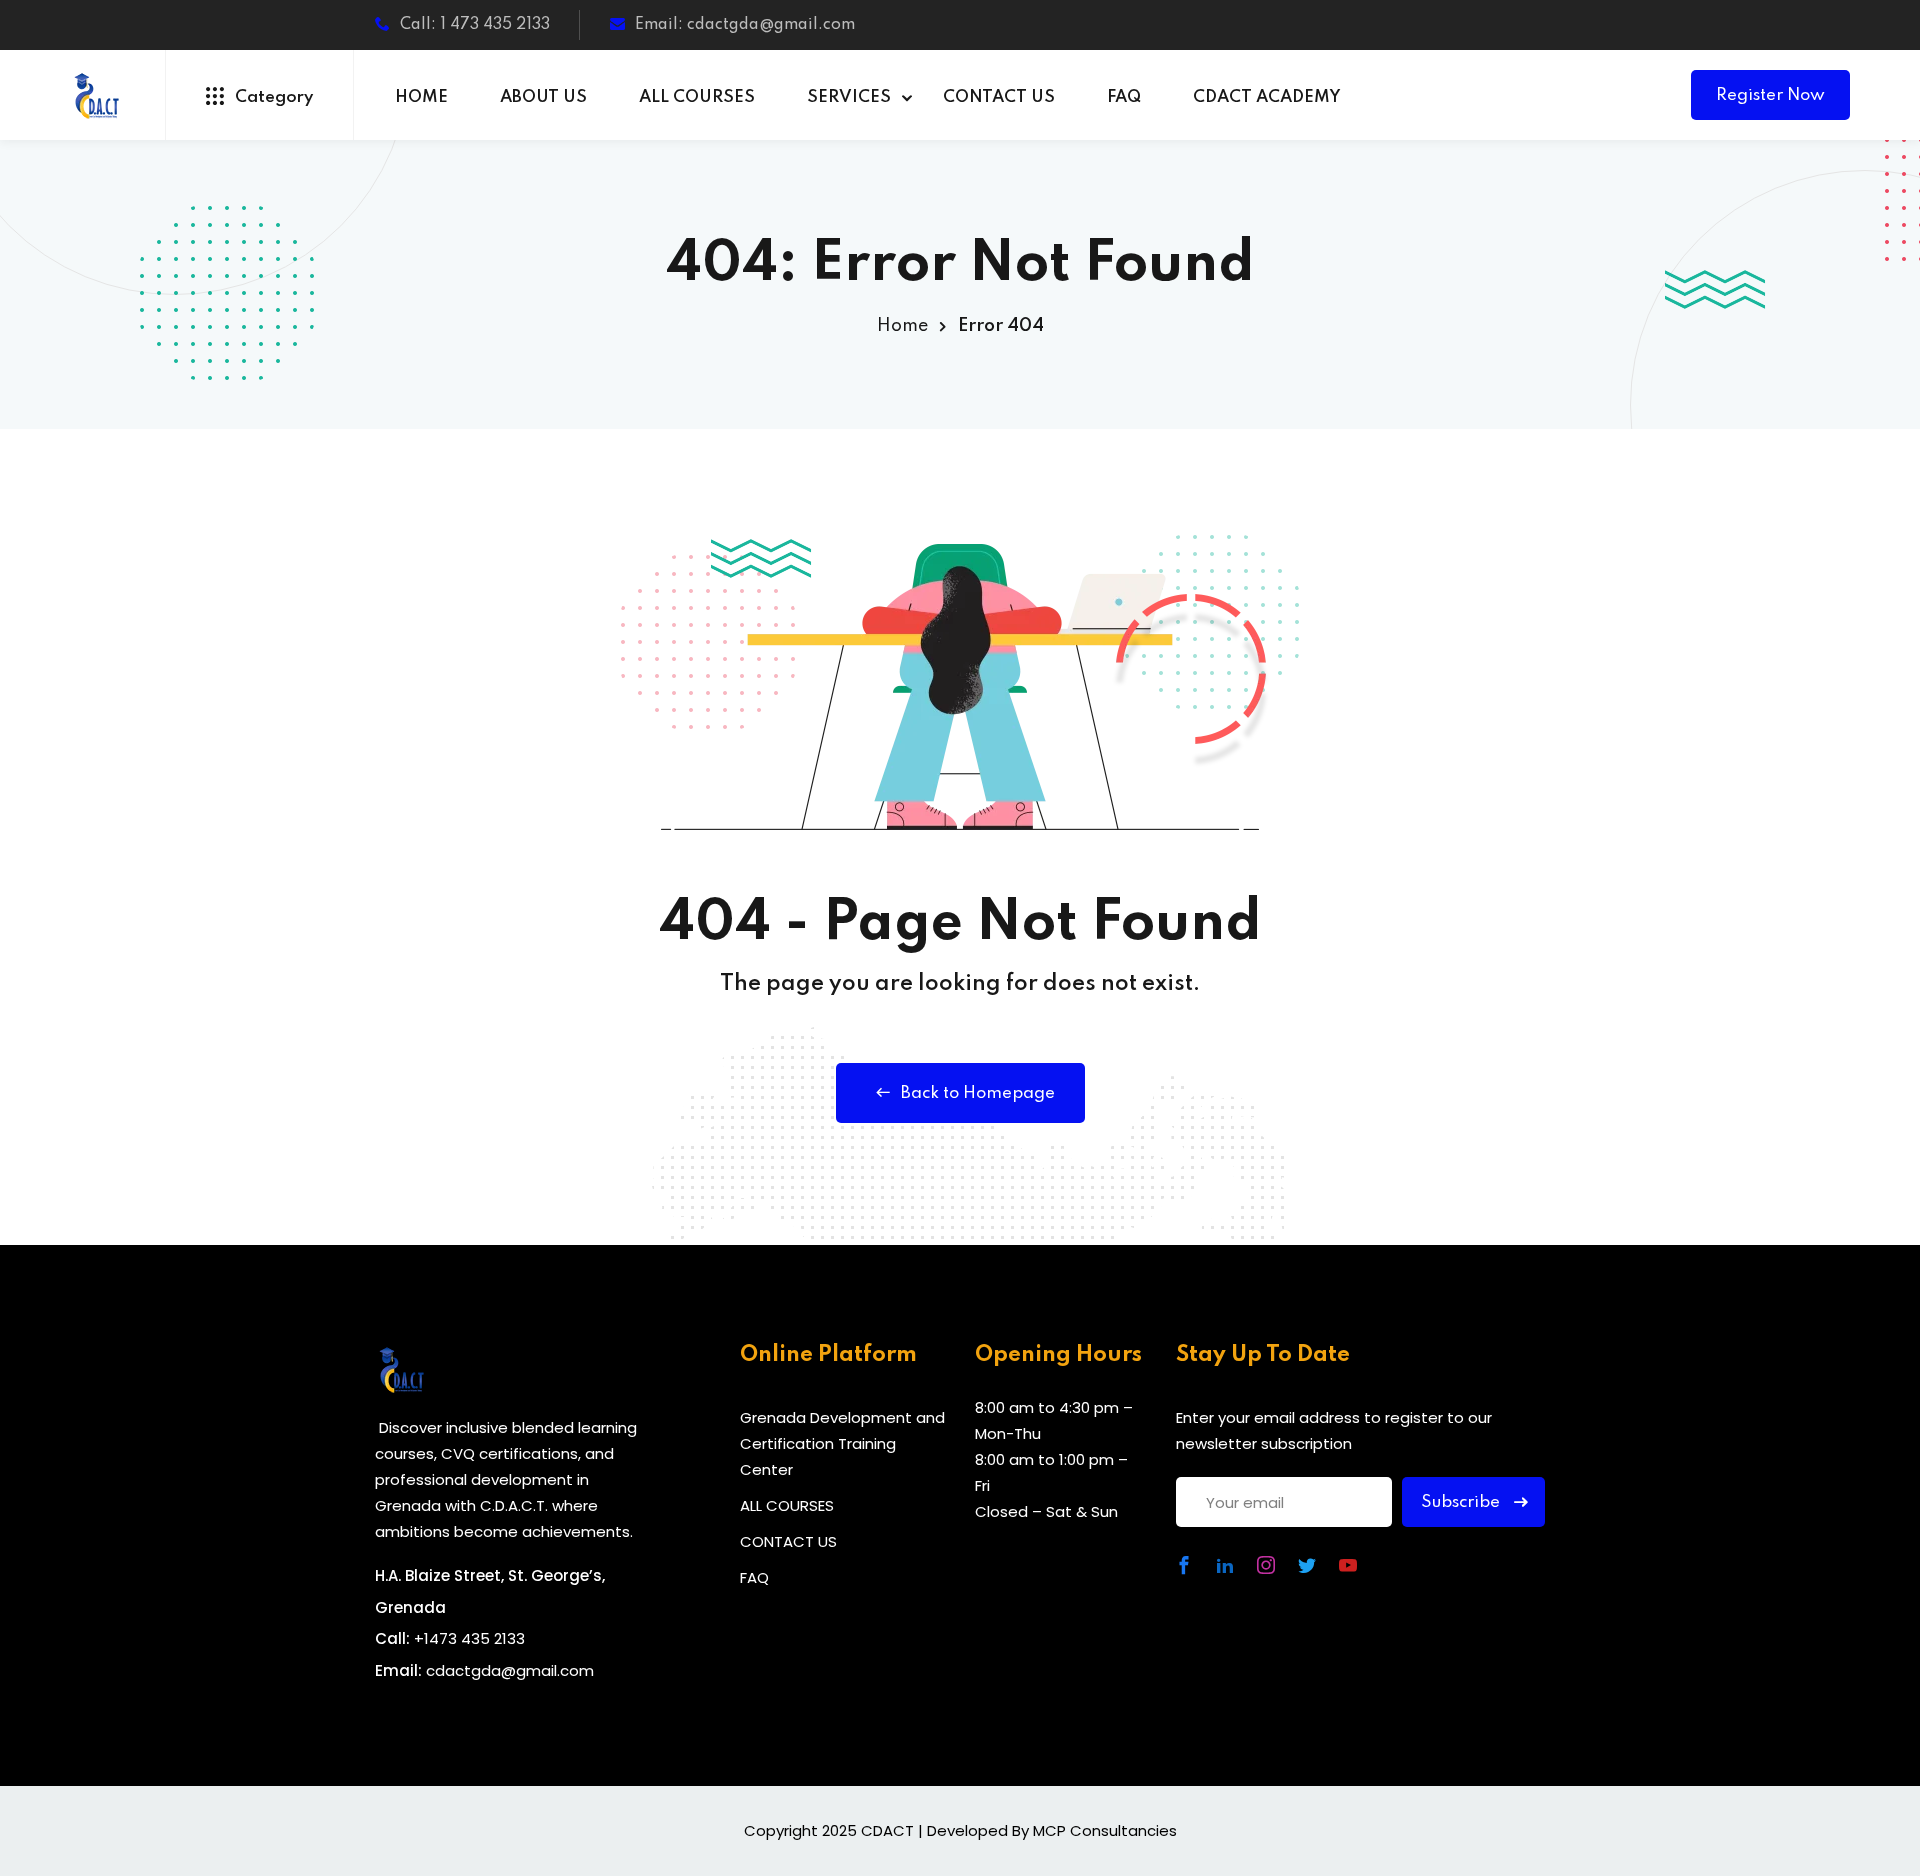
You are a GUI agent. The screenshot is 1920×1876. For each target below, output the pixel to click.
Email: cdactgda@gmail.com (745, 25)
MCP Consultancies (1105, 1830)
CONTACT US (999, 97)
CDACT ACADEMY (1267, 97)
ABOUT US (543, 97)
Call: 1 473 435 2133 (475, 25)
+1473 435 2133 (469, 1638)
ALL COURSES (697, 97)
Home (902, 326)
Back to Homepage (978, 1093)
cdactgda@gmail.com (510, 1670)
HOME (421, 97)
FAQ (1124, 97)
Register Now (1770, 95)
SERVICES (849, 97)
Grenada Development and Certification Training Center (842, 1443)
